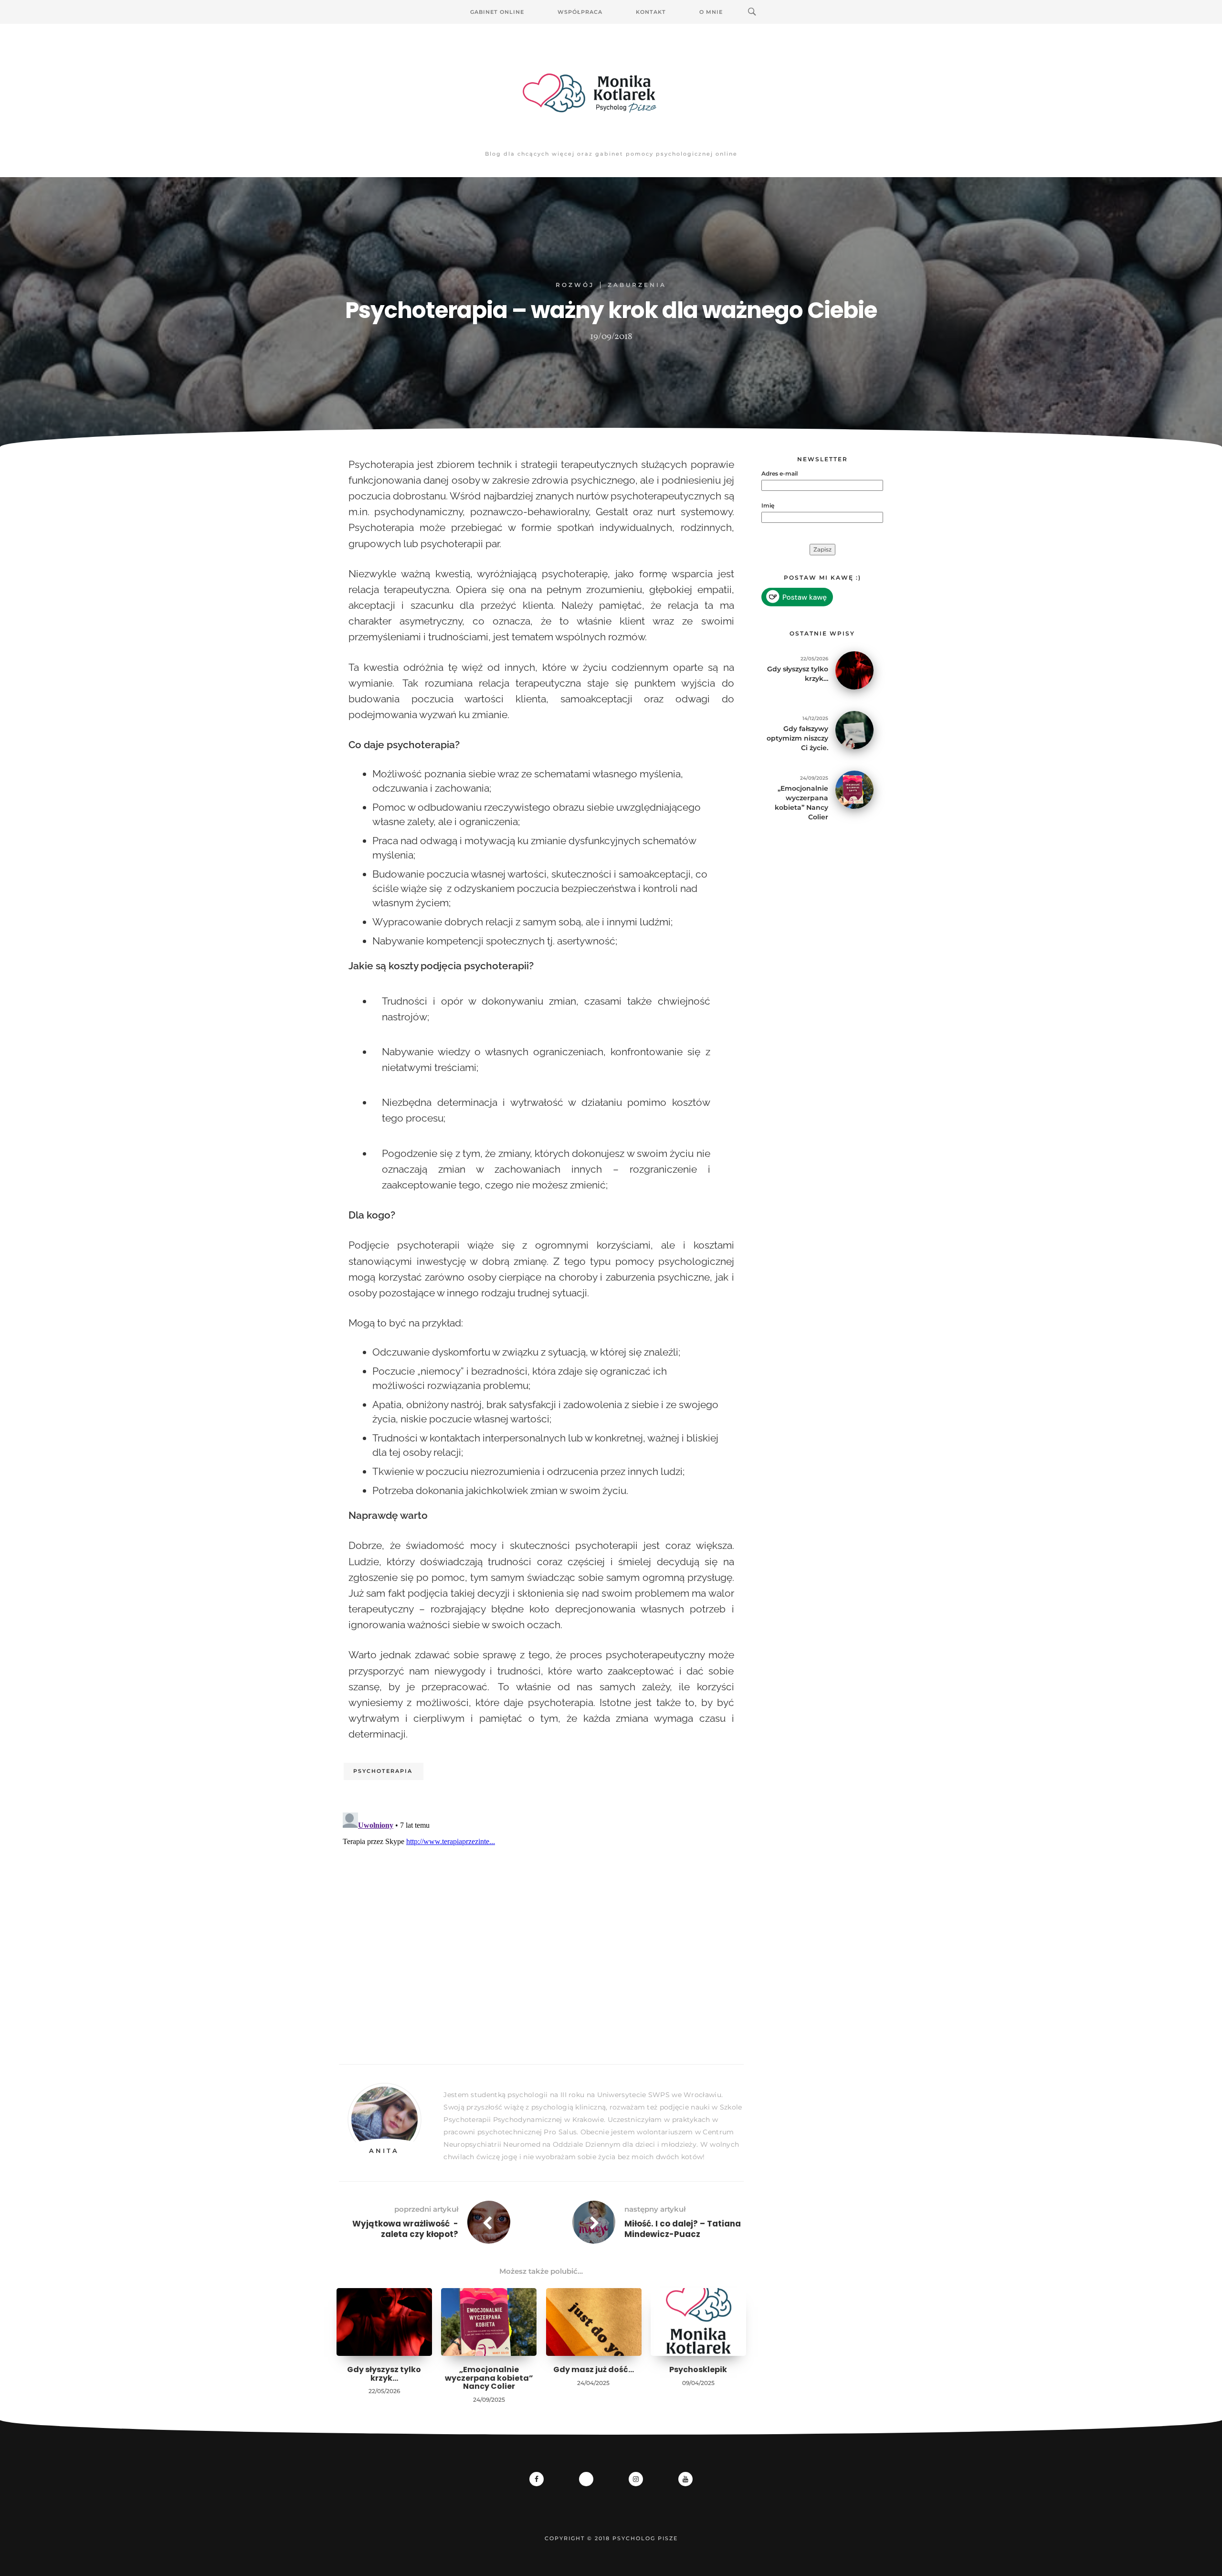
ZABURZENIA (637, 285)
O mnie (711, 12)
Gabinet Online (497, 12)
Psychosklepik (698, 2369)
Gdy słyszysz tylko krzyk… (384, 2374)
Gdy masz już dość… (594, 2369)
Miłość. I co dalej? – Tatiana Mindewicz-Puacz (683, 2229)
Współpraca (580, 12)
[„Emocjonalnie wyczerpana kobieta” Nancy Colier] (854, 789)
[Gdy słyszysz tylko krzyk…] (854, 670)
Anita (384, 2151)
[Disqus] (541, 1928)
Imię (768, 505)
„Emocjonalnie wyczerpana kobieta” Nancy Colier (489, 2378)
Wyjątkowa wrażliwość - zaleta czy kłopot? (405, 2229)
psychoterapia (383, 1771)
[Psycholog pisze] (611, 93)
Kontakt (651, 12)
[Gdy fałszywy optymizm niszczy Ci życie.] (854, 729)
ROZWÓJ (575, 285)
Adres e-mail (780, 473)
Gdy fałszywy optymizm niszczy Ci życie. (797, 738)
